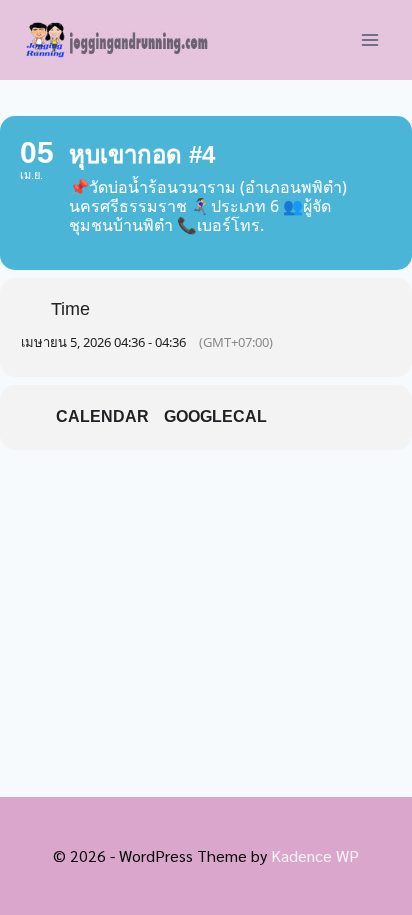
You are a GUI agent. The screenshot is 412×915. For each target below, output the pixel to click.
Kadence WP (315, 855)
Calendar (102, 416)
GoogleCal (215, 416)
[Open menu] (369, 39)
